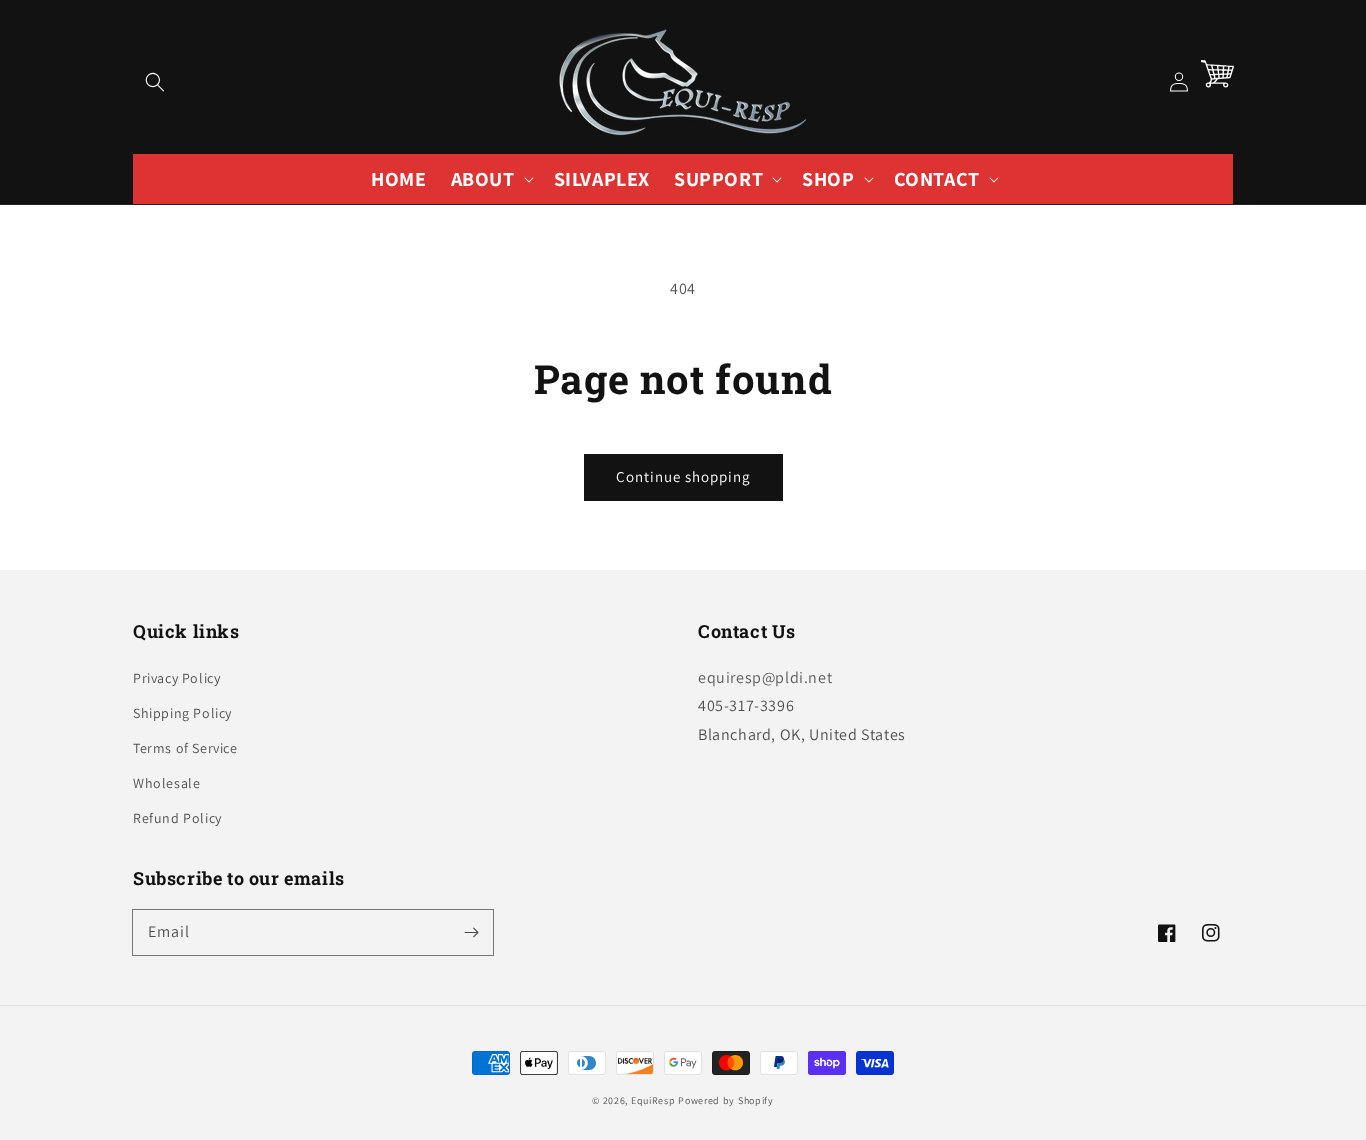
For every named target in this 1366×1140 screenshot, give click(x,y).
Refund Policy (177, 818)
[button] (155, 82)
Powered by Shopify (726, 1100)
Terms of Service (185, 748)
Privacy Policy (176, 678)
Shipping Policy (182, 713)
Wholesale (166, 783)
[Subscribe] (471, 932)
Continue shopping (683, 476)
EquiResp (653, 1100)
